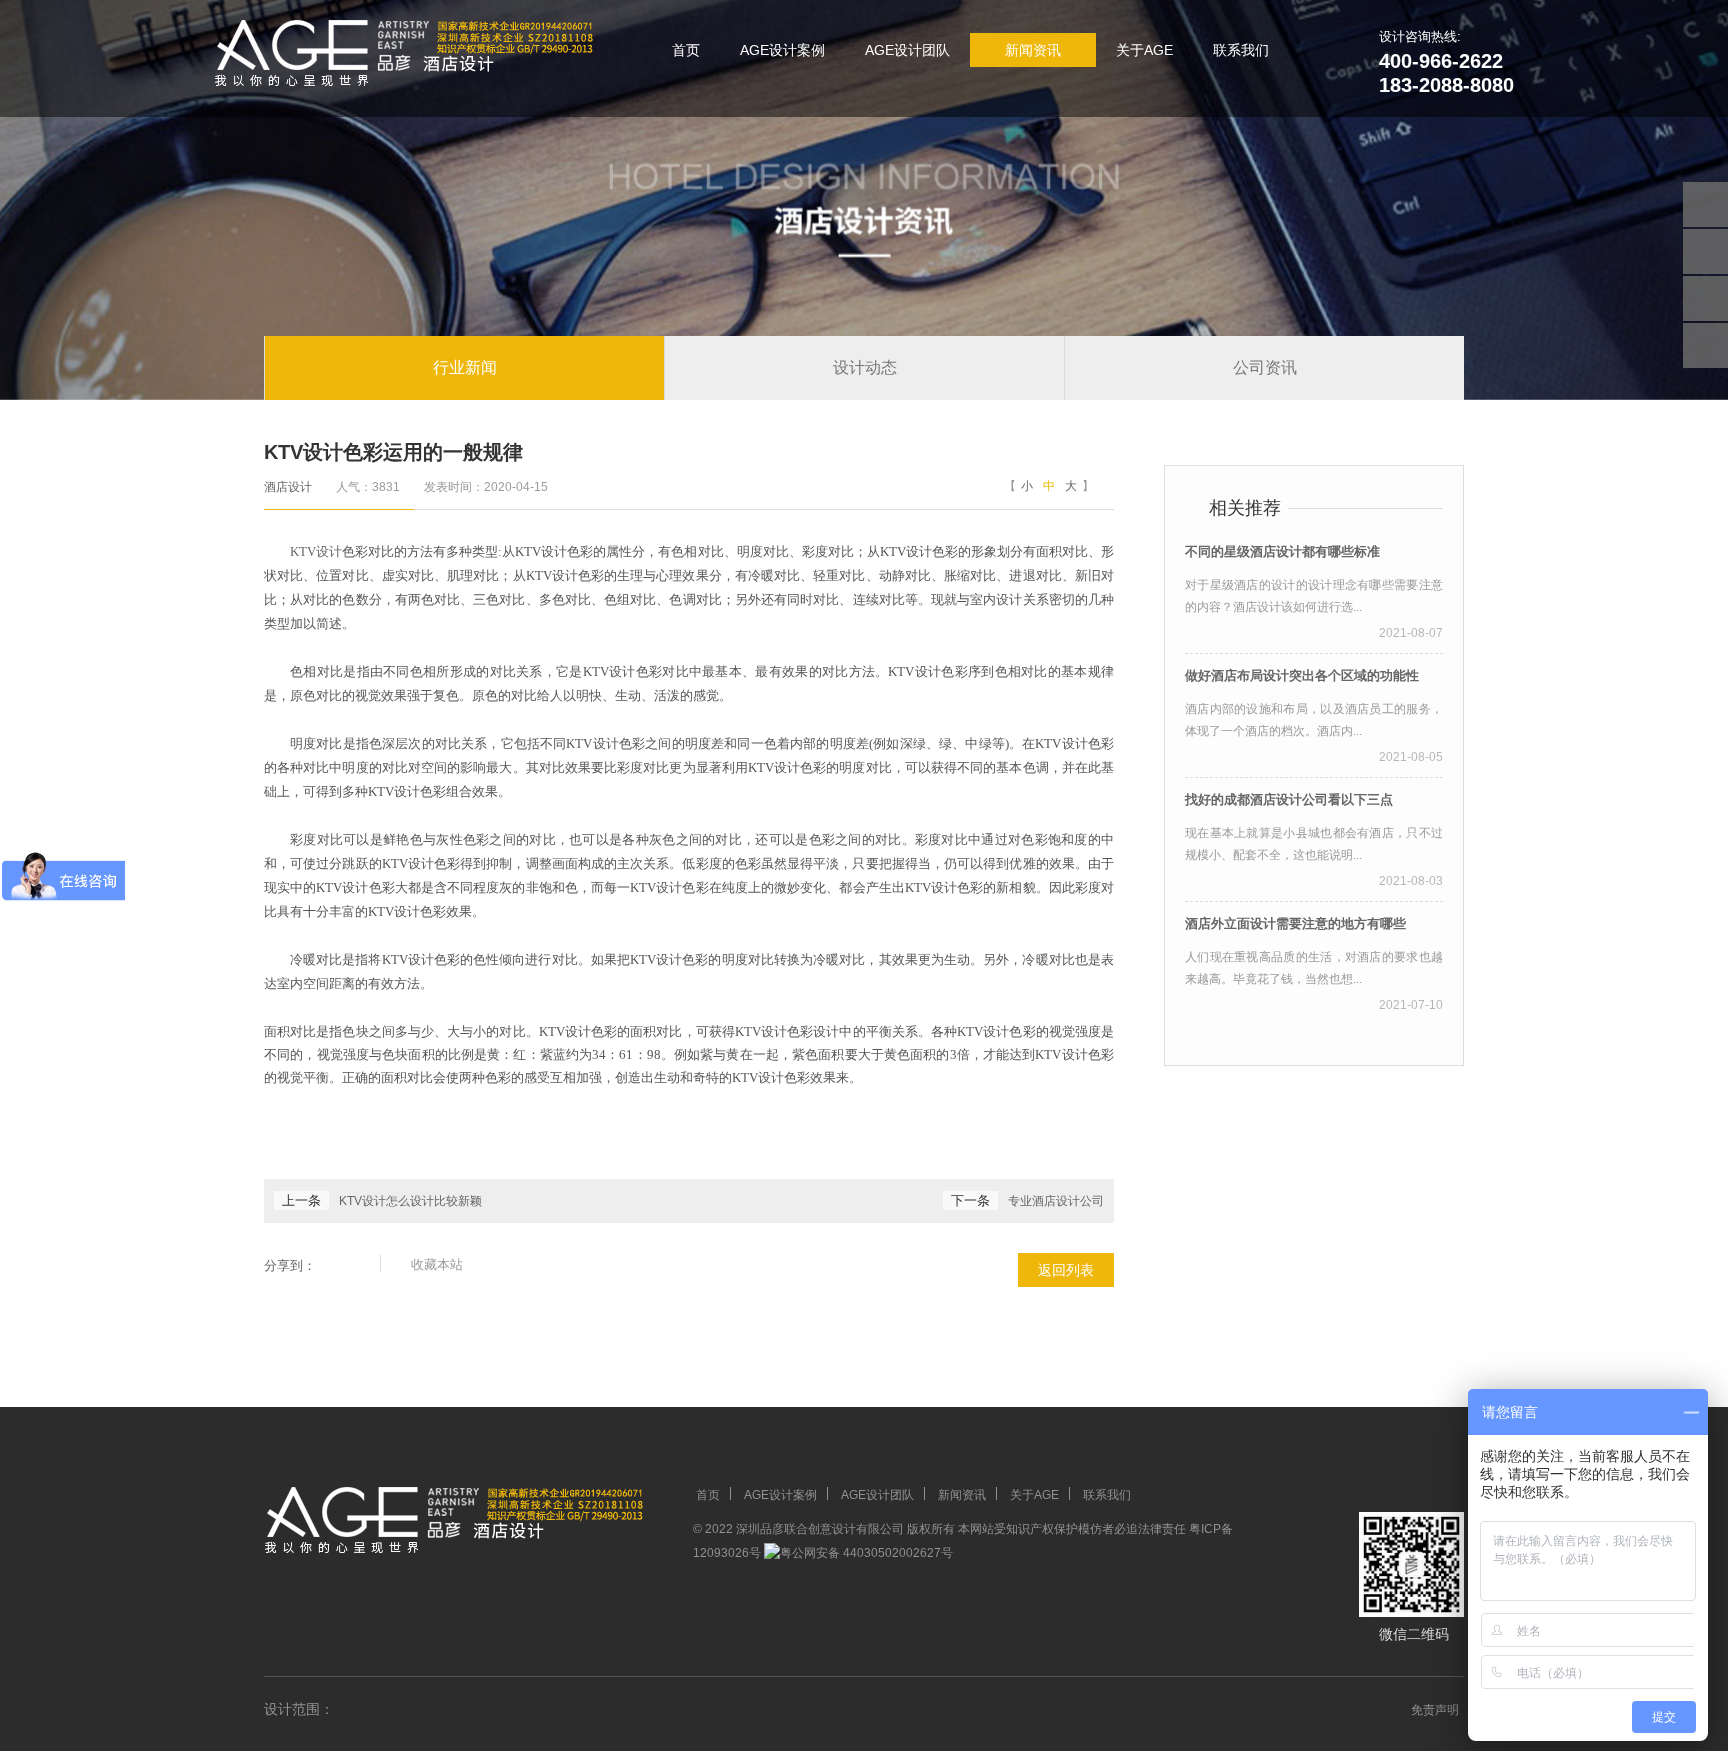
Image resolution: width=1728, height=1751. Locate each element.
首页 (686, 50)
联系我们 (1241, 50)
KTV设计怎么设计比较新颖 (410, 1201)
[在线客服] (1705, 251)
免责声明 (1435, 1710)
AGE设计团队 (907, 50)
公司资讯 (1265, 367)
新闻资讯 (1033, 50)
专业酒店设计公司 (1056, 1201)
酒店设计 (288, 487)
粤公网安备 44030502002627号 (866, 1553)
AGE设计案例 (782, 50)
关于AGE (1144, 50)
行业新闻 (465, 367)
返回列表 (1066, 1270)
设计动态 (865, 367)
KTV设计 (316, 551)
